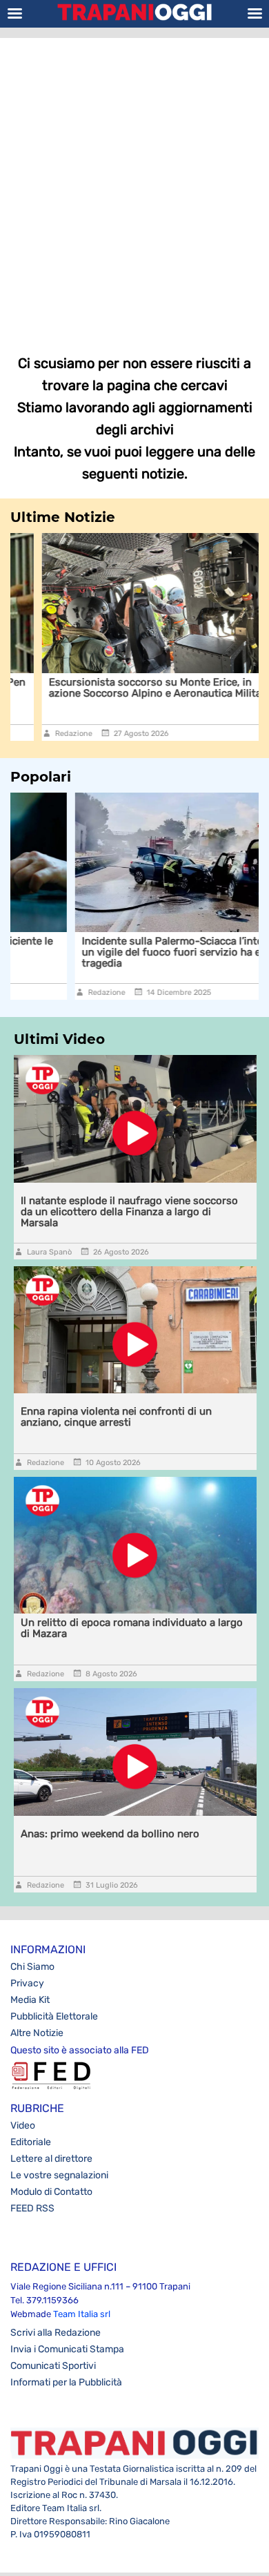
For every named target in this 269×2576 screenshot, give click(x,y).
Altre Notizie (37, 2033)
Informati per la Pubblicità (66, 2382)
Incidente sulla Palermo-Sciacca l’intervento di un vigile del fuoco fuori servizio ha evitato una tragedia (131, 952)
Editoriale (31, 2142)
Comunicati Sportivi (53, 2366)
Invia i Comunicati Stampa (67, 2349)
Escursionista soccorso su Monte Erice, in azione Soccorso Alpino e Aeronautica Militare (128, 688)
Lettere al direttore (51, 2159)
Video (23, 2125)
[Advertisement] (134, 186)
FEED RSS (32, 2208)
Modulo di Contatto (51, 2192)
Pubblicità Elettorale (54, 2016)
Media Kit (30, 2000)
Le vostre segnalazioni (59, 2175)
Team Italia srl (82, 2314)
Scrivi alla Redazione (56, 2333)
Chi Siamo (32, 1967)
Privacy (27, 1983)
